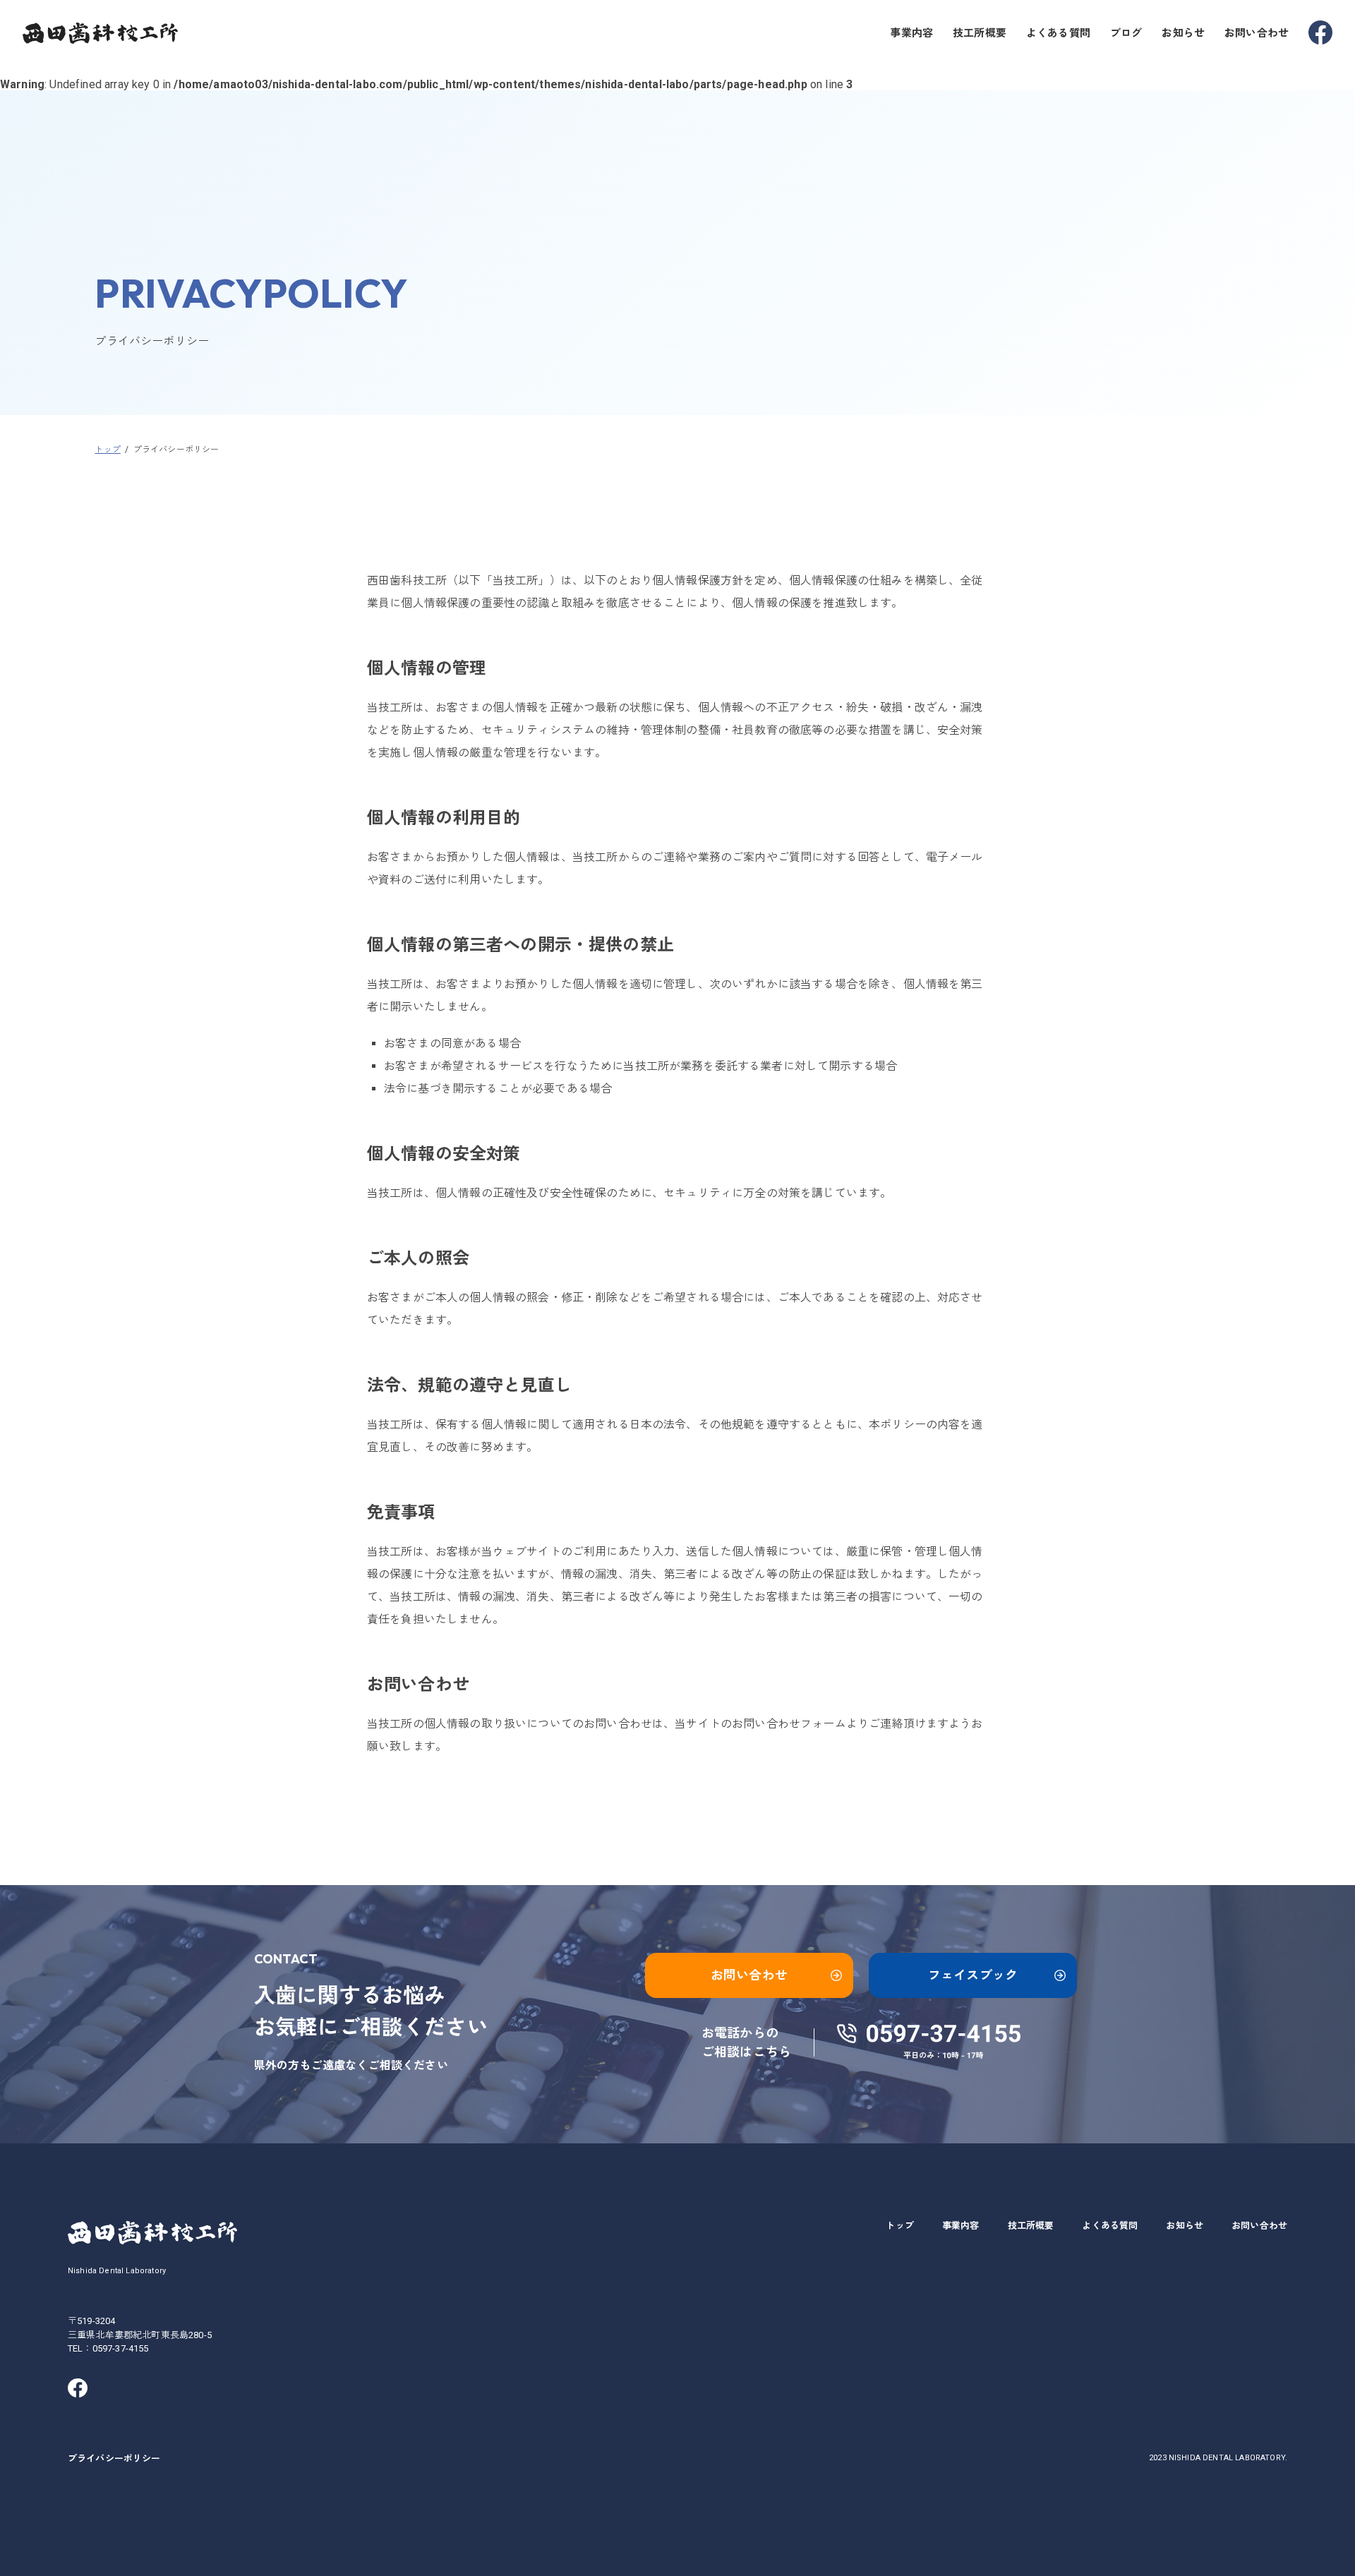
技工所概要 (980, 33)
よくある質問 (1058, 33)
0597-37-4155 (121, 2348)
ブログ (1126, 33)
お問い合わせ (1257, 33)
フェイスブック (973, 1975)
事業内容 (911, 33)
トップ (899, 2226)
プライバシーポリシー (114, 2458)
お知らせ (1183, 33)
